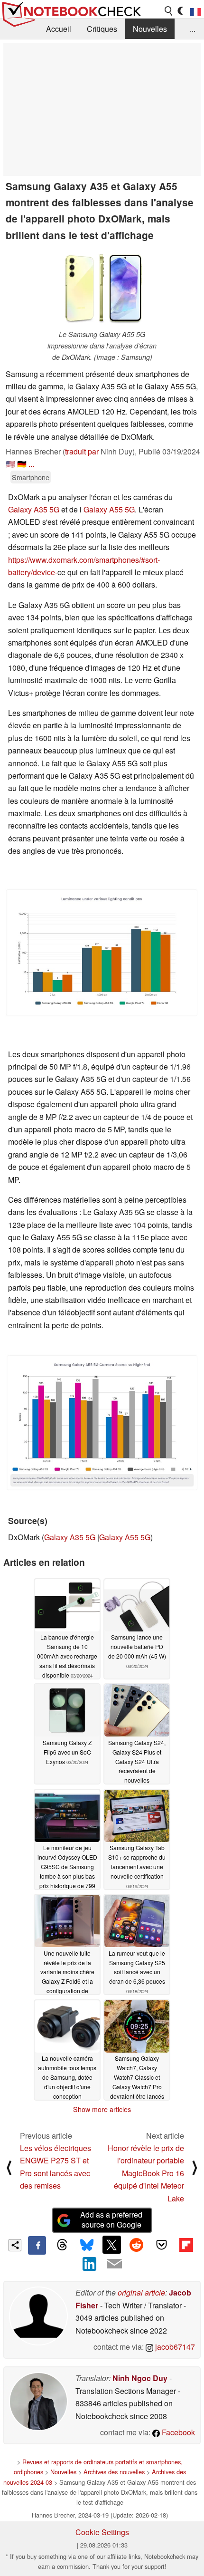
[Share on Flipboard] (186, 2245)
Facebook (177, 2432)
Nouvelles (150, 29)
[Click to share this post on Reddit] (137, 2245)
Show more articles (102, 2109)
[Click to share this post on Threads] (62, 2245)
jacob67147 (174, 2347)
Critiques (102, 29)
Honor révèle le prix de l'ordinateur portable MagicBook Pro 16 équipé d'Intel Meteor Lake (146, 2173)
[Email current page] (114, 2264)
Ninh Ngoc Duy (140, 2378)
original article (141, 2292)
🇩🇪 (22, 464)
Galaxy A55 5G (109, 509)
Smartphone (31, 477)
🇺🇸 (10, 464)
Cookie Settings (102, 2532)
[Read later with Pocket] (161, 2245)
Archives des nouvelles (114, 2472)
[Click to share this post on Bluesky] (87, 2245)
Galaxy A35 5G (34, 509)
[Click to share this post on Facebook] (37, 2245)
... (193, 29)
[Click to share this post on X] (111, 2245)
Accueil (59, 29)
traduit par (82, 451)
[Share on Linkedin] (90, 2264)
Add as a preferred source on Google (111, 2219)
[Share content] (15, 2245)
